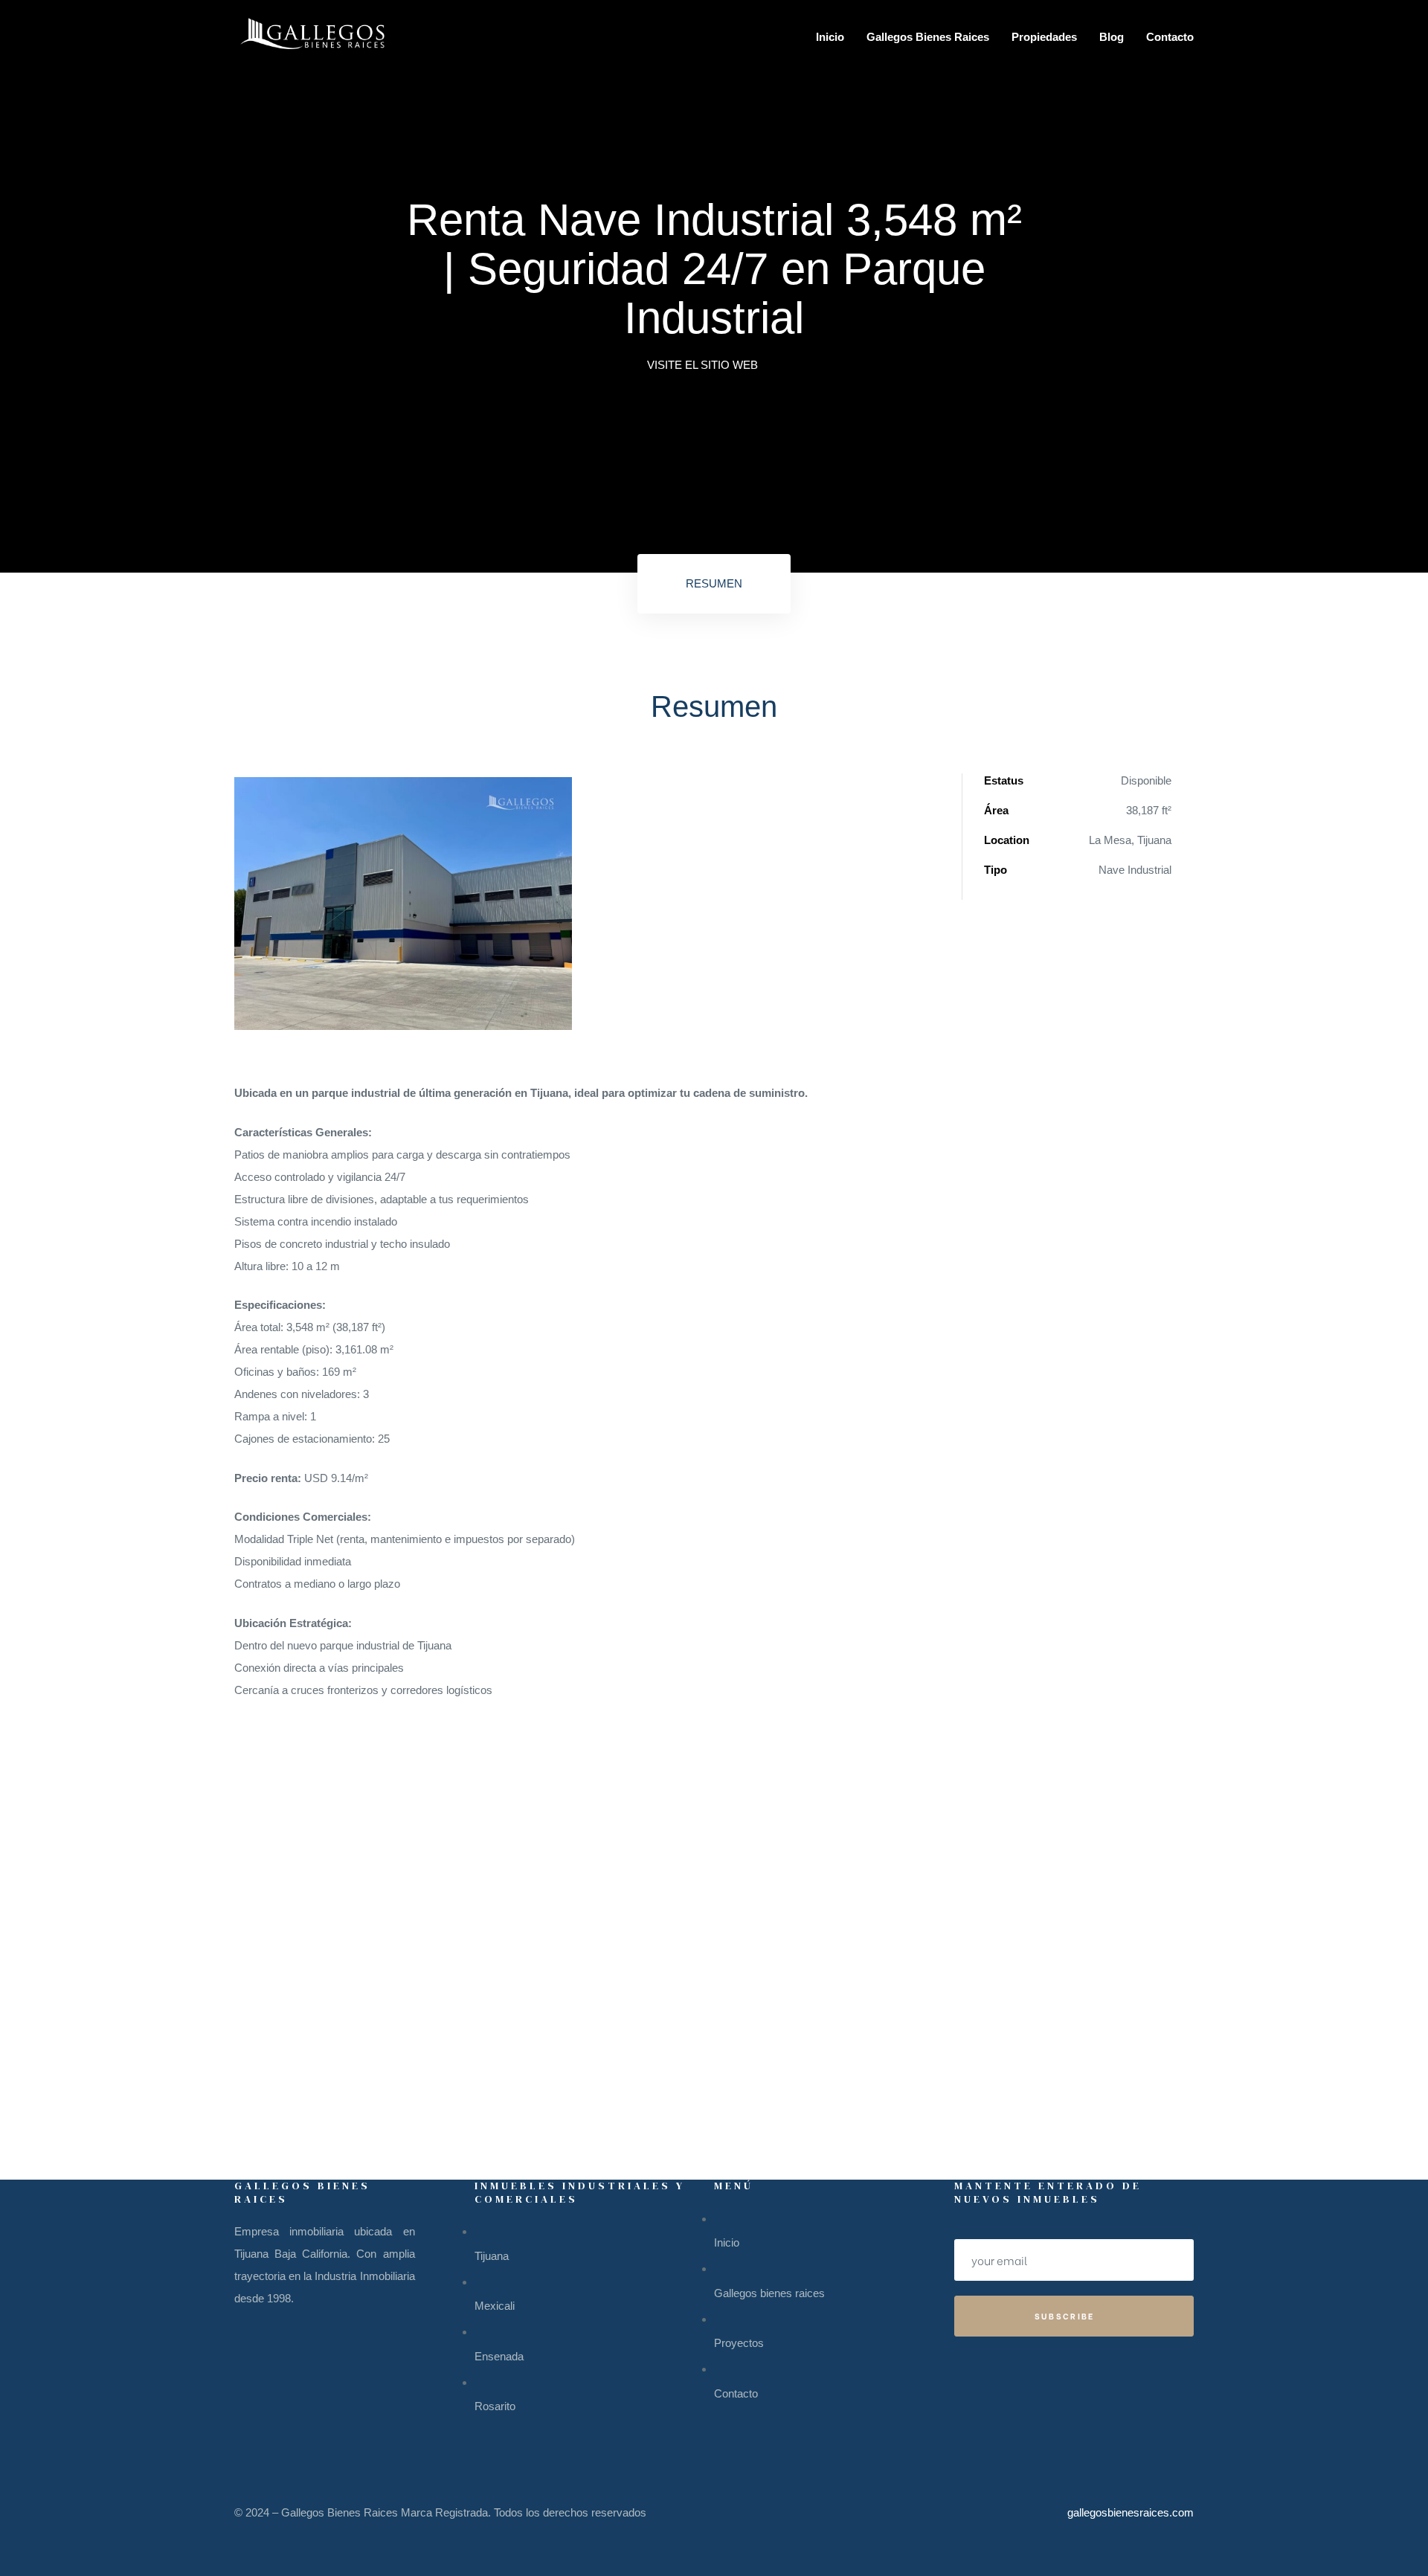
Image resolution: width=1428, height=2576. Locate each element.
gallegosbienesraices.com (1130, 2512)
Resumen (714, 583)
